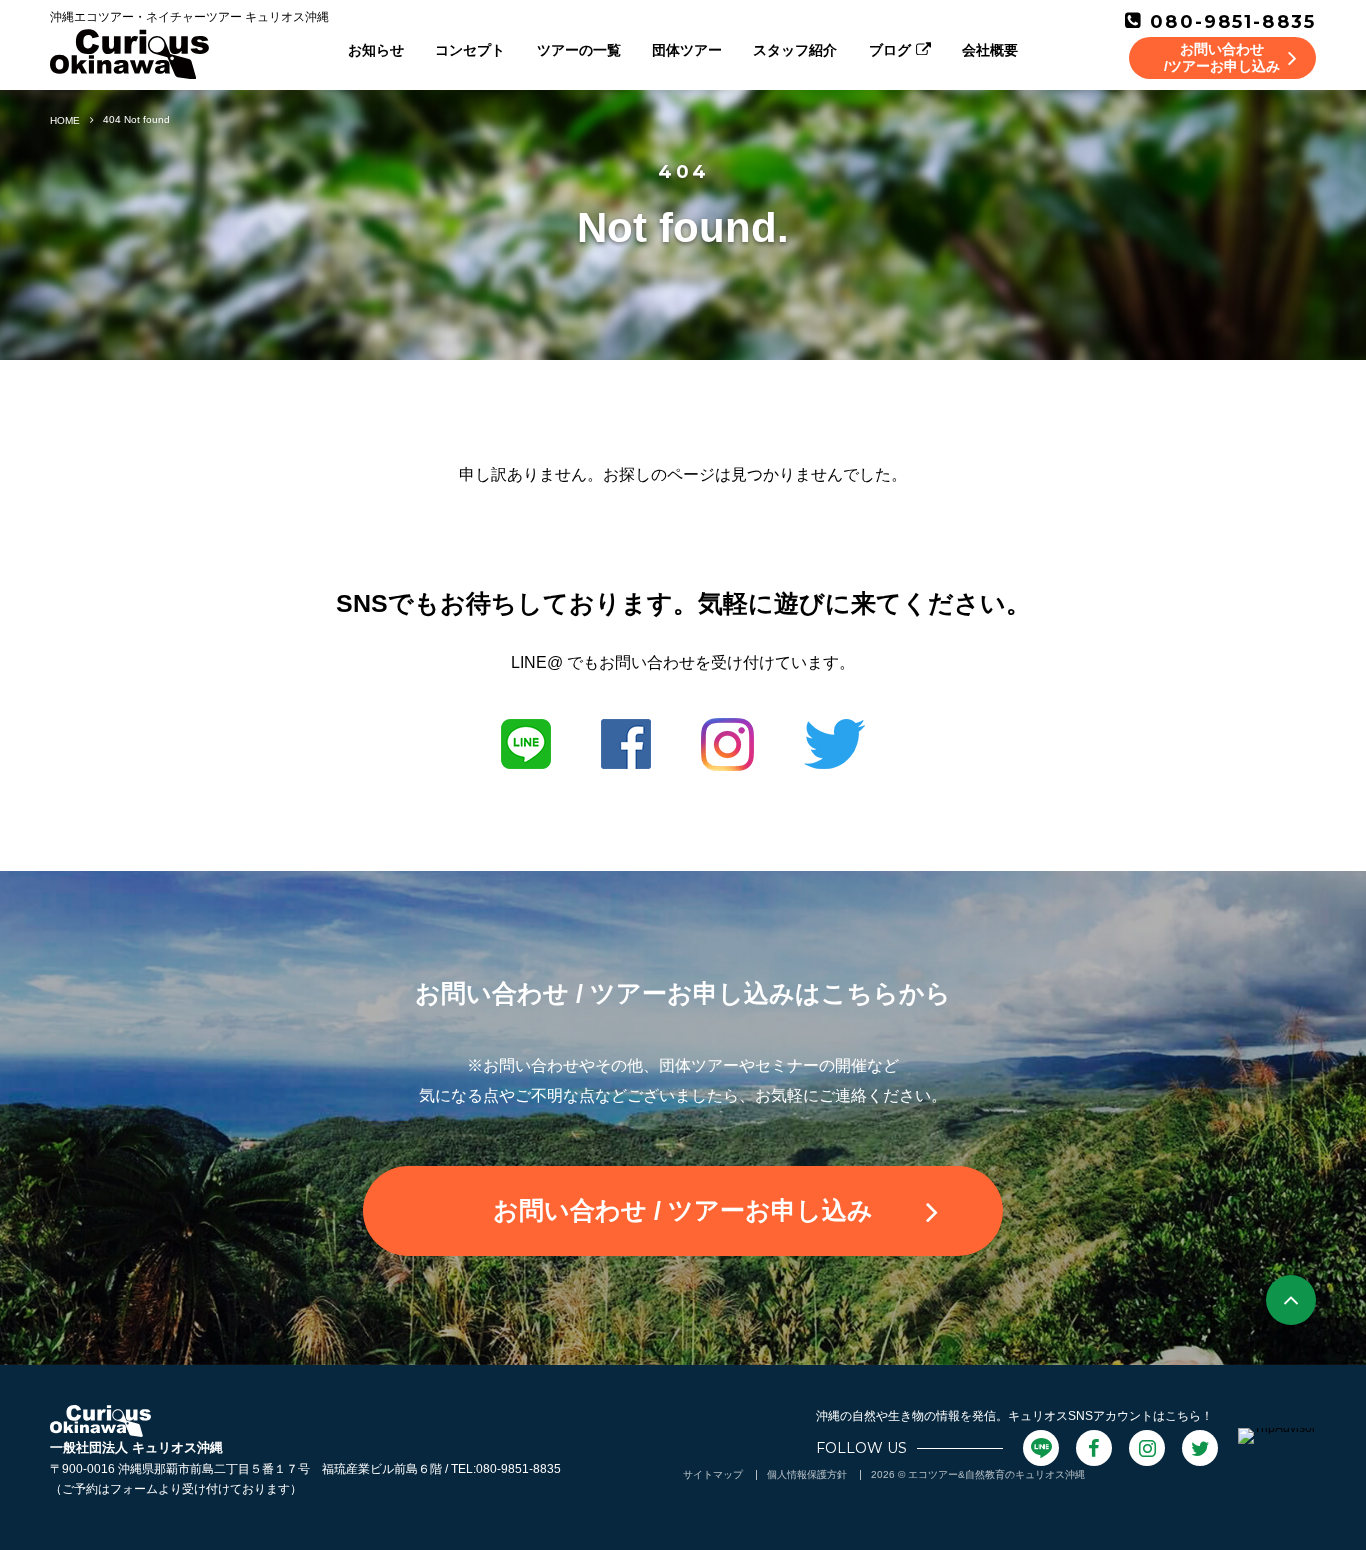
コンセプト (470, 50)
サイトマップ (713, 1474)
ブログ (890, 50)
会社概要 (990, 50)
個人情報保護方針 (807, 1474)
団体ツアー (687, 50)
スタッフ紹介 (795, 50)
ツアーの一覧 (579, 50)
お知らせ (376, 50)
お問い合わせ (683, 1210)
